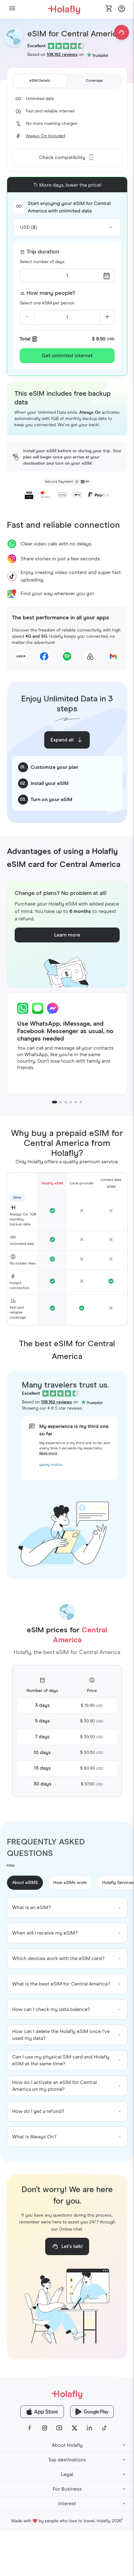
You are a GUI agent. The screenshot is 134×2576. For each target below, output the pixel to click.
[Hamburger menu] (12, 9)
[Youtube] (60, 2428)
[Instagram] (45, 2428)
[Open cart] (109, 9)
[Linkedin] (89, 2428)
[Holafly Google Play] (92, 2412)
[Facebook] (30, 2428)
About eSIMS (25, 1883)
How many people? (51, 293)
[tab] (40, 81)
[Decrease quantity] (27, 317)
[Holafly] (67, 2394)
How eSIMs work (70, 1883)
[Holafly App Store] (42, 2412)
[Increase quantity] (107, 317)
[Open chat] (122, 32)
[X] (74, 2428)
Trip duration (43, 252)
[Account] (122, 10)
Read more (48, 1453)
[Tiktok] (104, 2428)
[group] (67, 1908)
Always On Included (45, 136)
